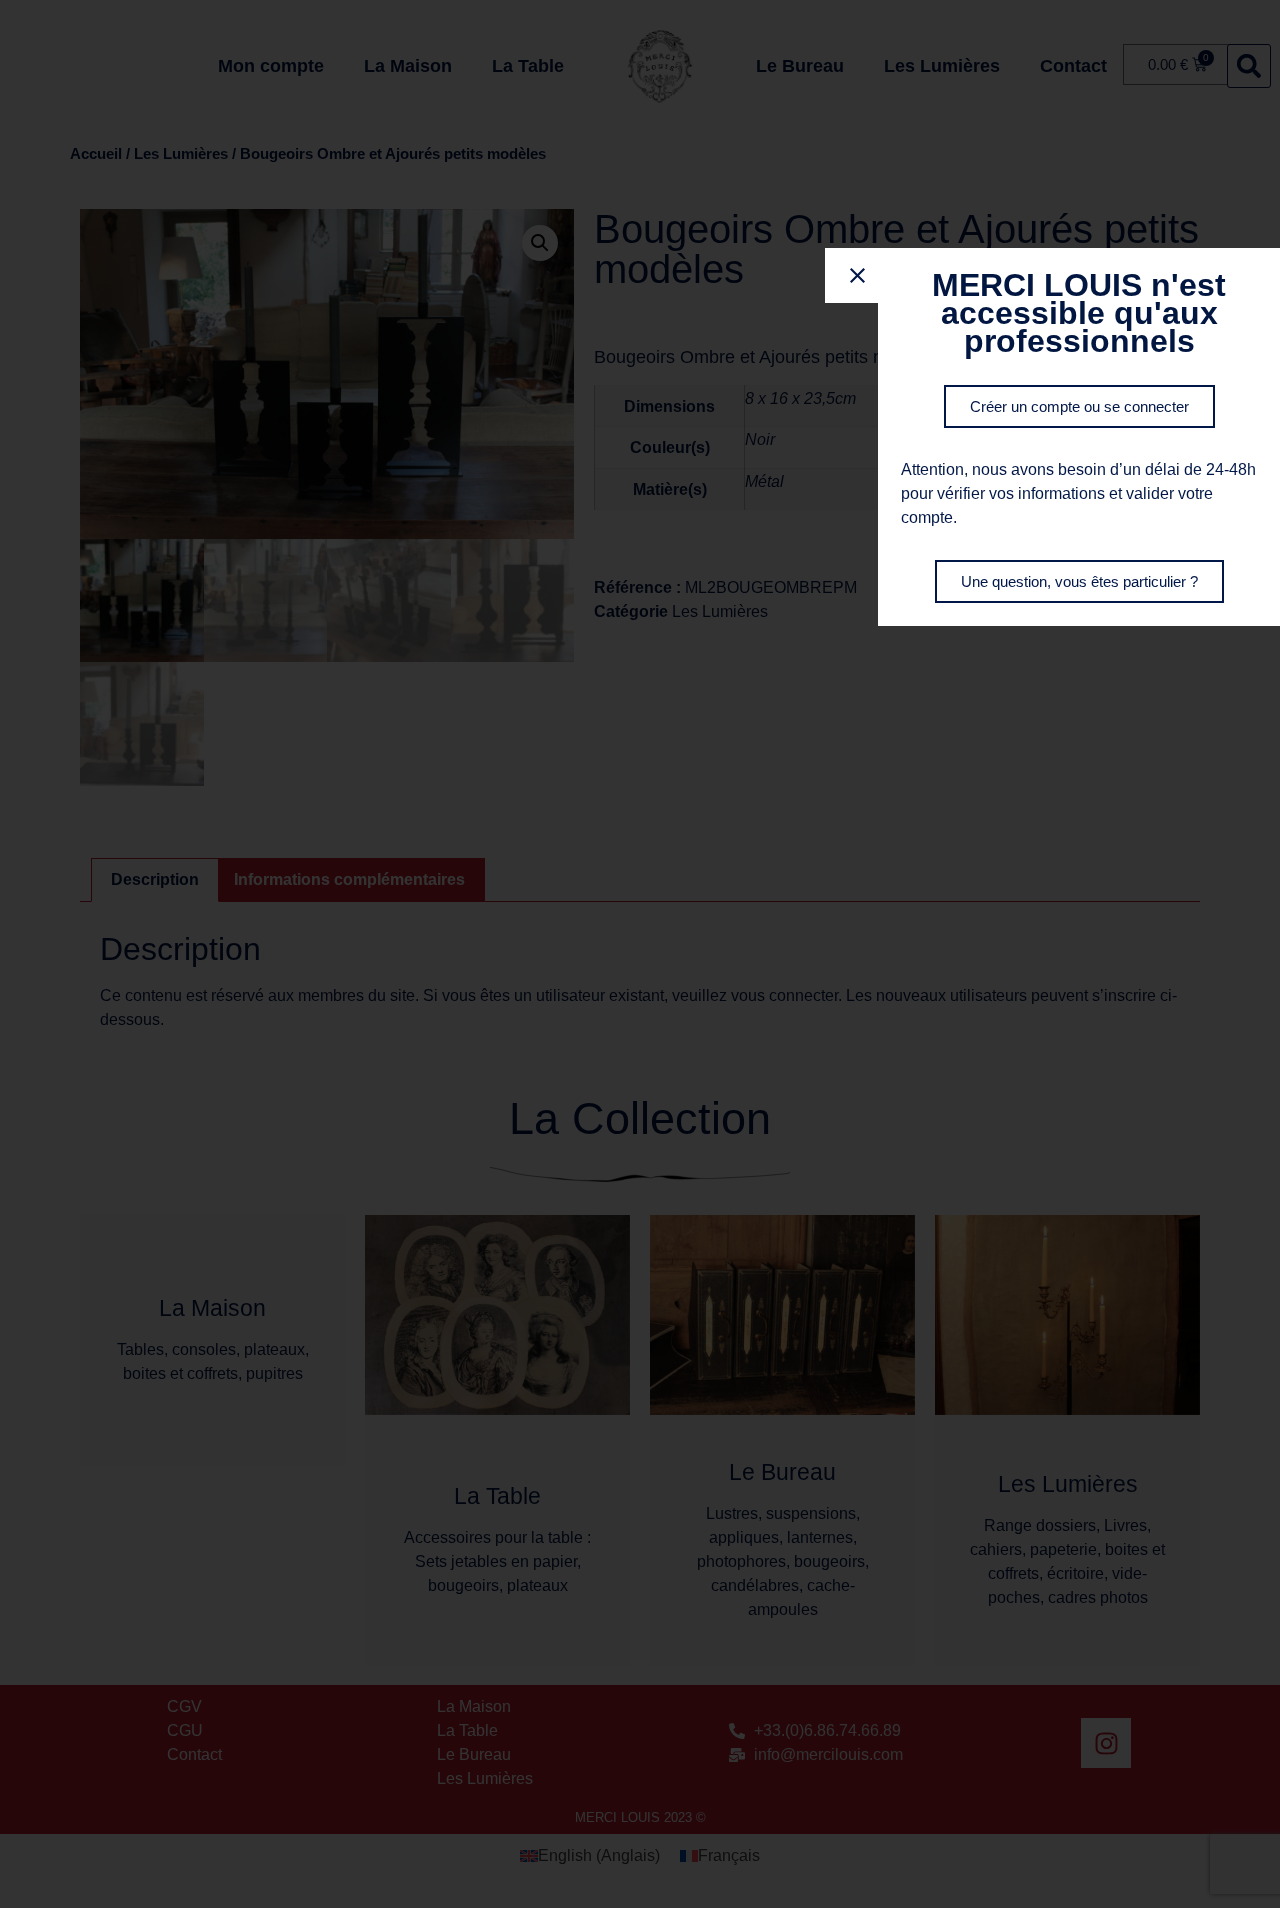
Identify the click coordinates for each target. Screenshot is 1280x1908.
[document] (640, 954)
